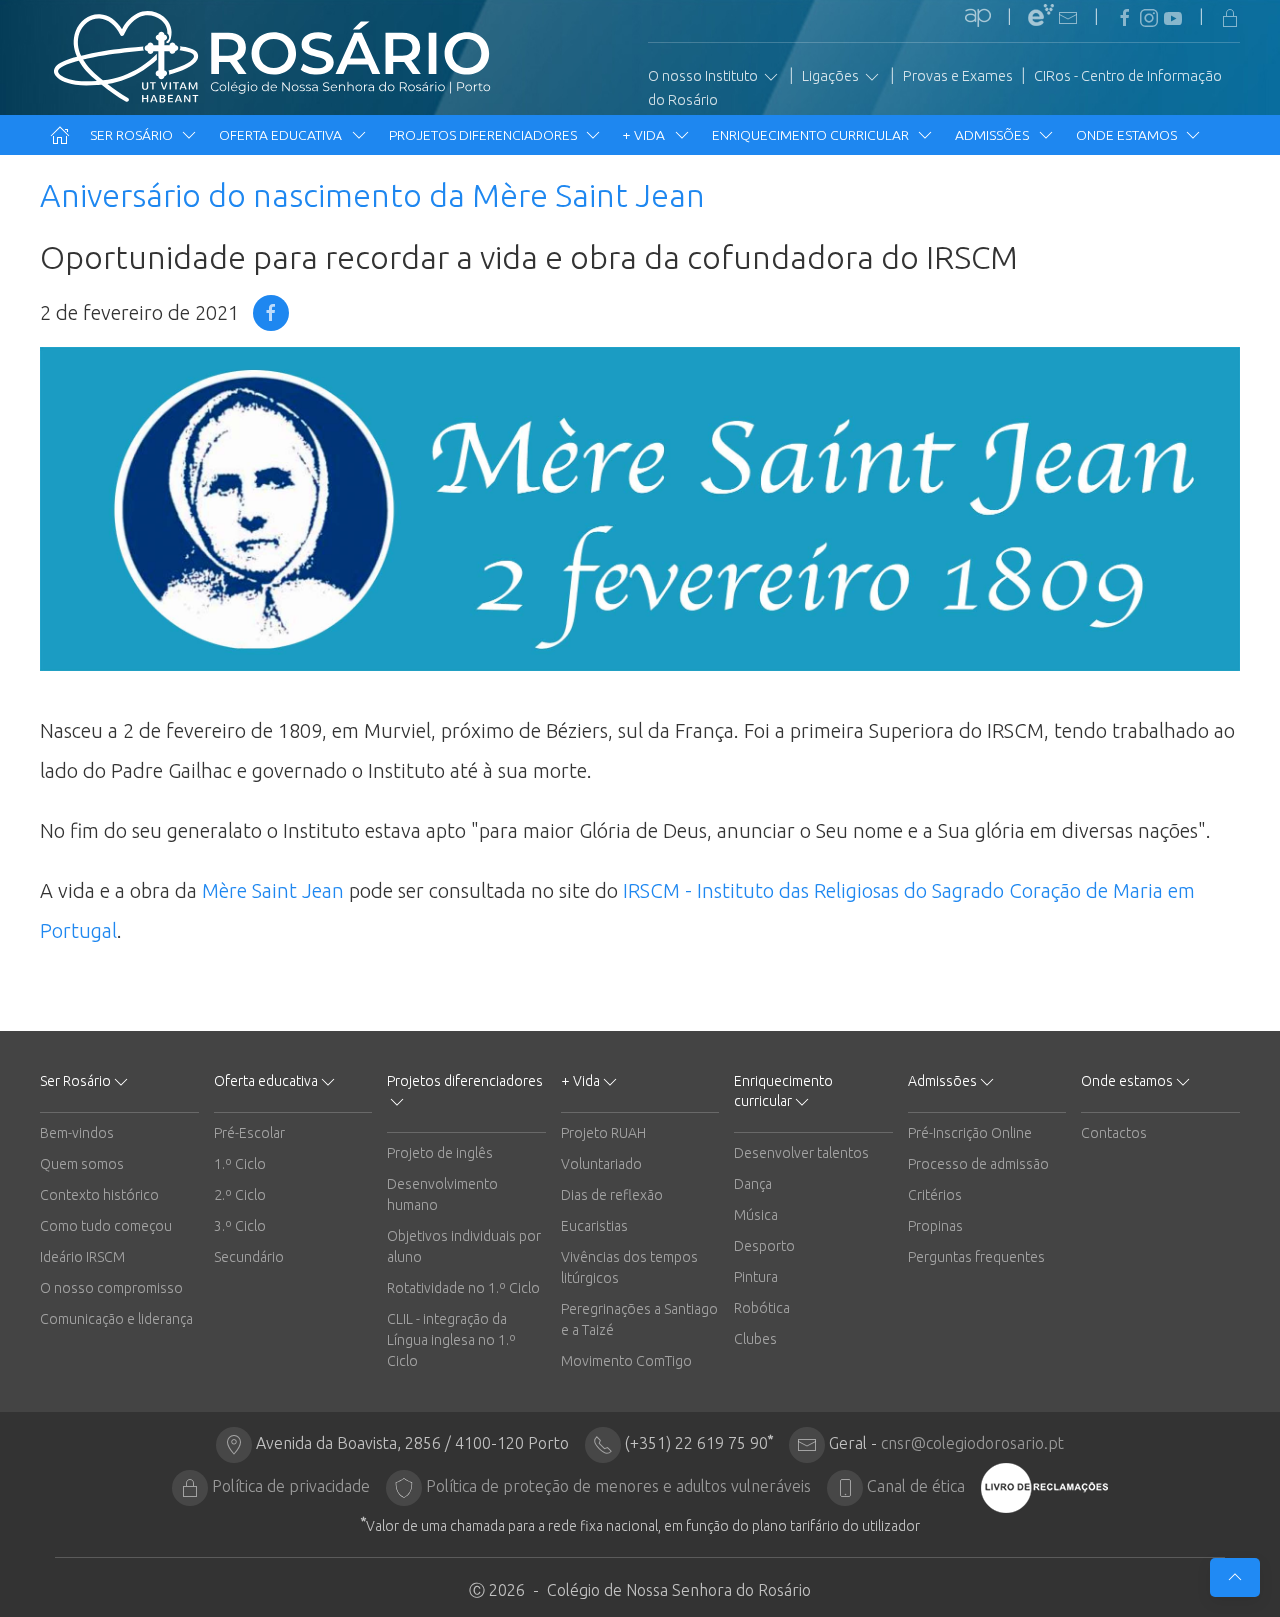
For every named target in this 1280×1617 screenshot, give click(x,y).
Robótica (762, 1308)
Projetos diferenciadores (484, 135)
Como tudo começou (106, 1226)
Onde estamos (1128, 135)
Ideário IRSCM (82, 1257)
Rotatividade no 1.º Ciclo (463, 1288)
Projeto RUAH (603, 1133)
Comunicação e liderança (116, 1319)
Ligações (832, 76)
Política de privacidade (291, 1486)
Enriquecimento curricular (812, 135)
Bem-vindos (77, 1133)
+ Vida (645, 135)
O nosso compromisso (111, 1288)
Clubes (755, 1339)
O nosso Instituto (704, 76)
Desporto (764, 1246)
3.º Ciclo (240, 1226)
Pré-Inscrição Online (970, 1133)
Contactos (1114, 1133)
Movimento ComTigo (626, 1361)
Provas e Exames (958, 76)
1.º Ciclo (240, 1164)
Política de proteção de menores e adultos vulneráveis (618, 1486)
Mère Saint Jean (273, 890)
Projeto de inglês (440, 1153)
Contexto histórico (99, 1195)
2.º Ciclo (240, 1195)
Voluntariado (601, 1164)
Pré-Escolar (249, 1133)
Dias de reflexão (612, 1195)
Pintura (756, 1277)
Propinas (935, 1226)
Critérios (935, 1195)
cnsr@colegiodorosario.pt (972, 1443)
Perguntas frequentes (976, 1257)
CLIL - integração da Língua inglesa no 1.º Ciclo (451, 1340)
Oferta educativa (282, 135)
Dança (753, 1184)
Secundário (249, 1257)
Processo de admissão (978, 1164)
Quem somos (82, 1164)
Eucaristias (594, 1226)
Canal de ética (916, 1486)
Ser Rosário (133, 135)
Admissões (993, 135)
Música (756, 1215)
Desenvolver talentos (801, 1153)
